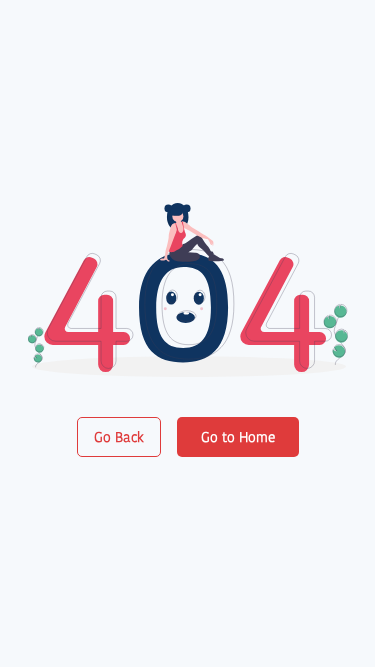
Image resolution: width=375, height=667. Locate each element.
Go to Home (238, 437)
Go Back (119, 437)
